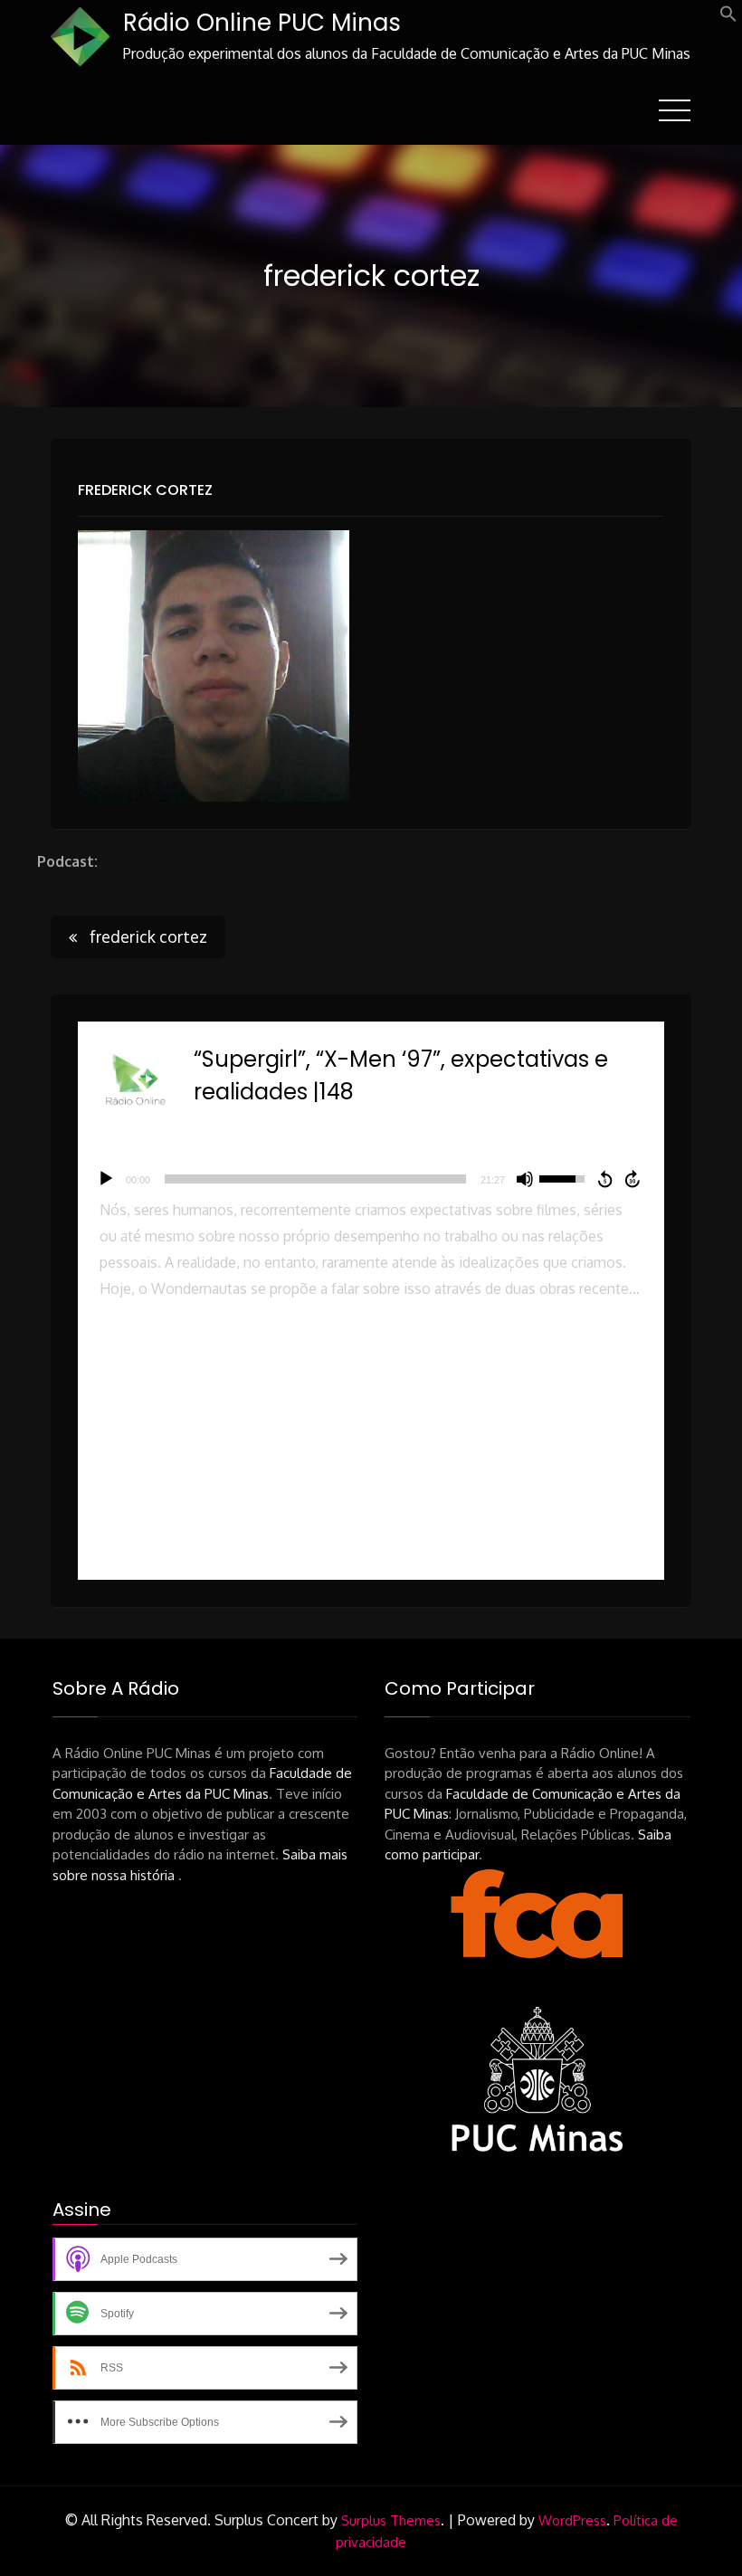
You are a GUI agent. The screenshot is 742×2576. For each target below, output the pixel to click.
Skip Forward (633, 1179)
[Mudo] (525, 1179)
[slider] (315, 1179)
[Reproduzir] (106, 1179)
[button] (728, 17)
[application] (371, 1179)
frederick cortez (145, 490)
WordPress (572, 2520)
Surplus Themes (391, 2520)
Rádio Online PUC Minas (262, 23)
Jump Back (604, 1179)
